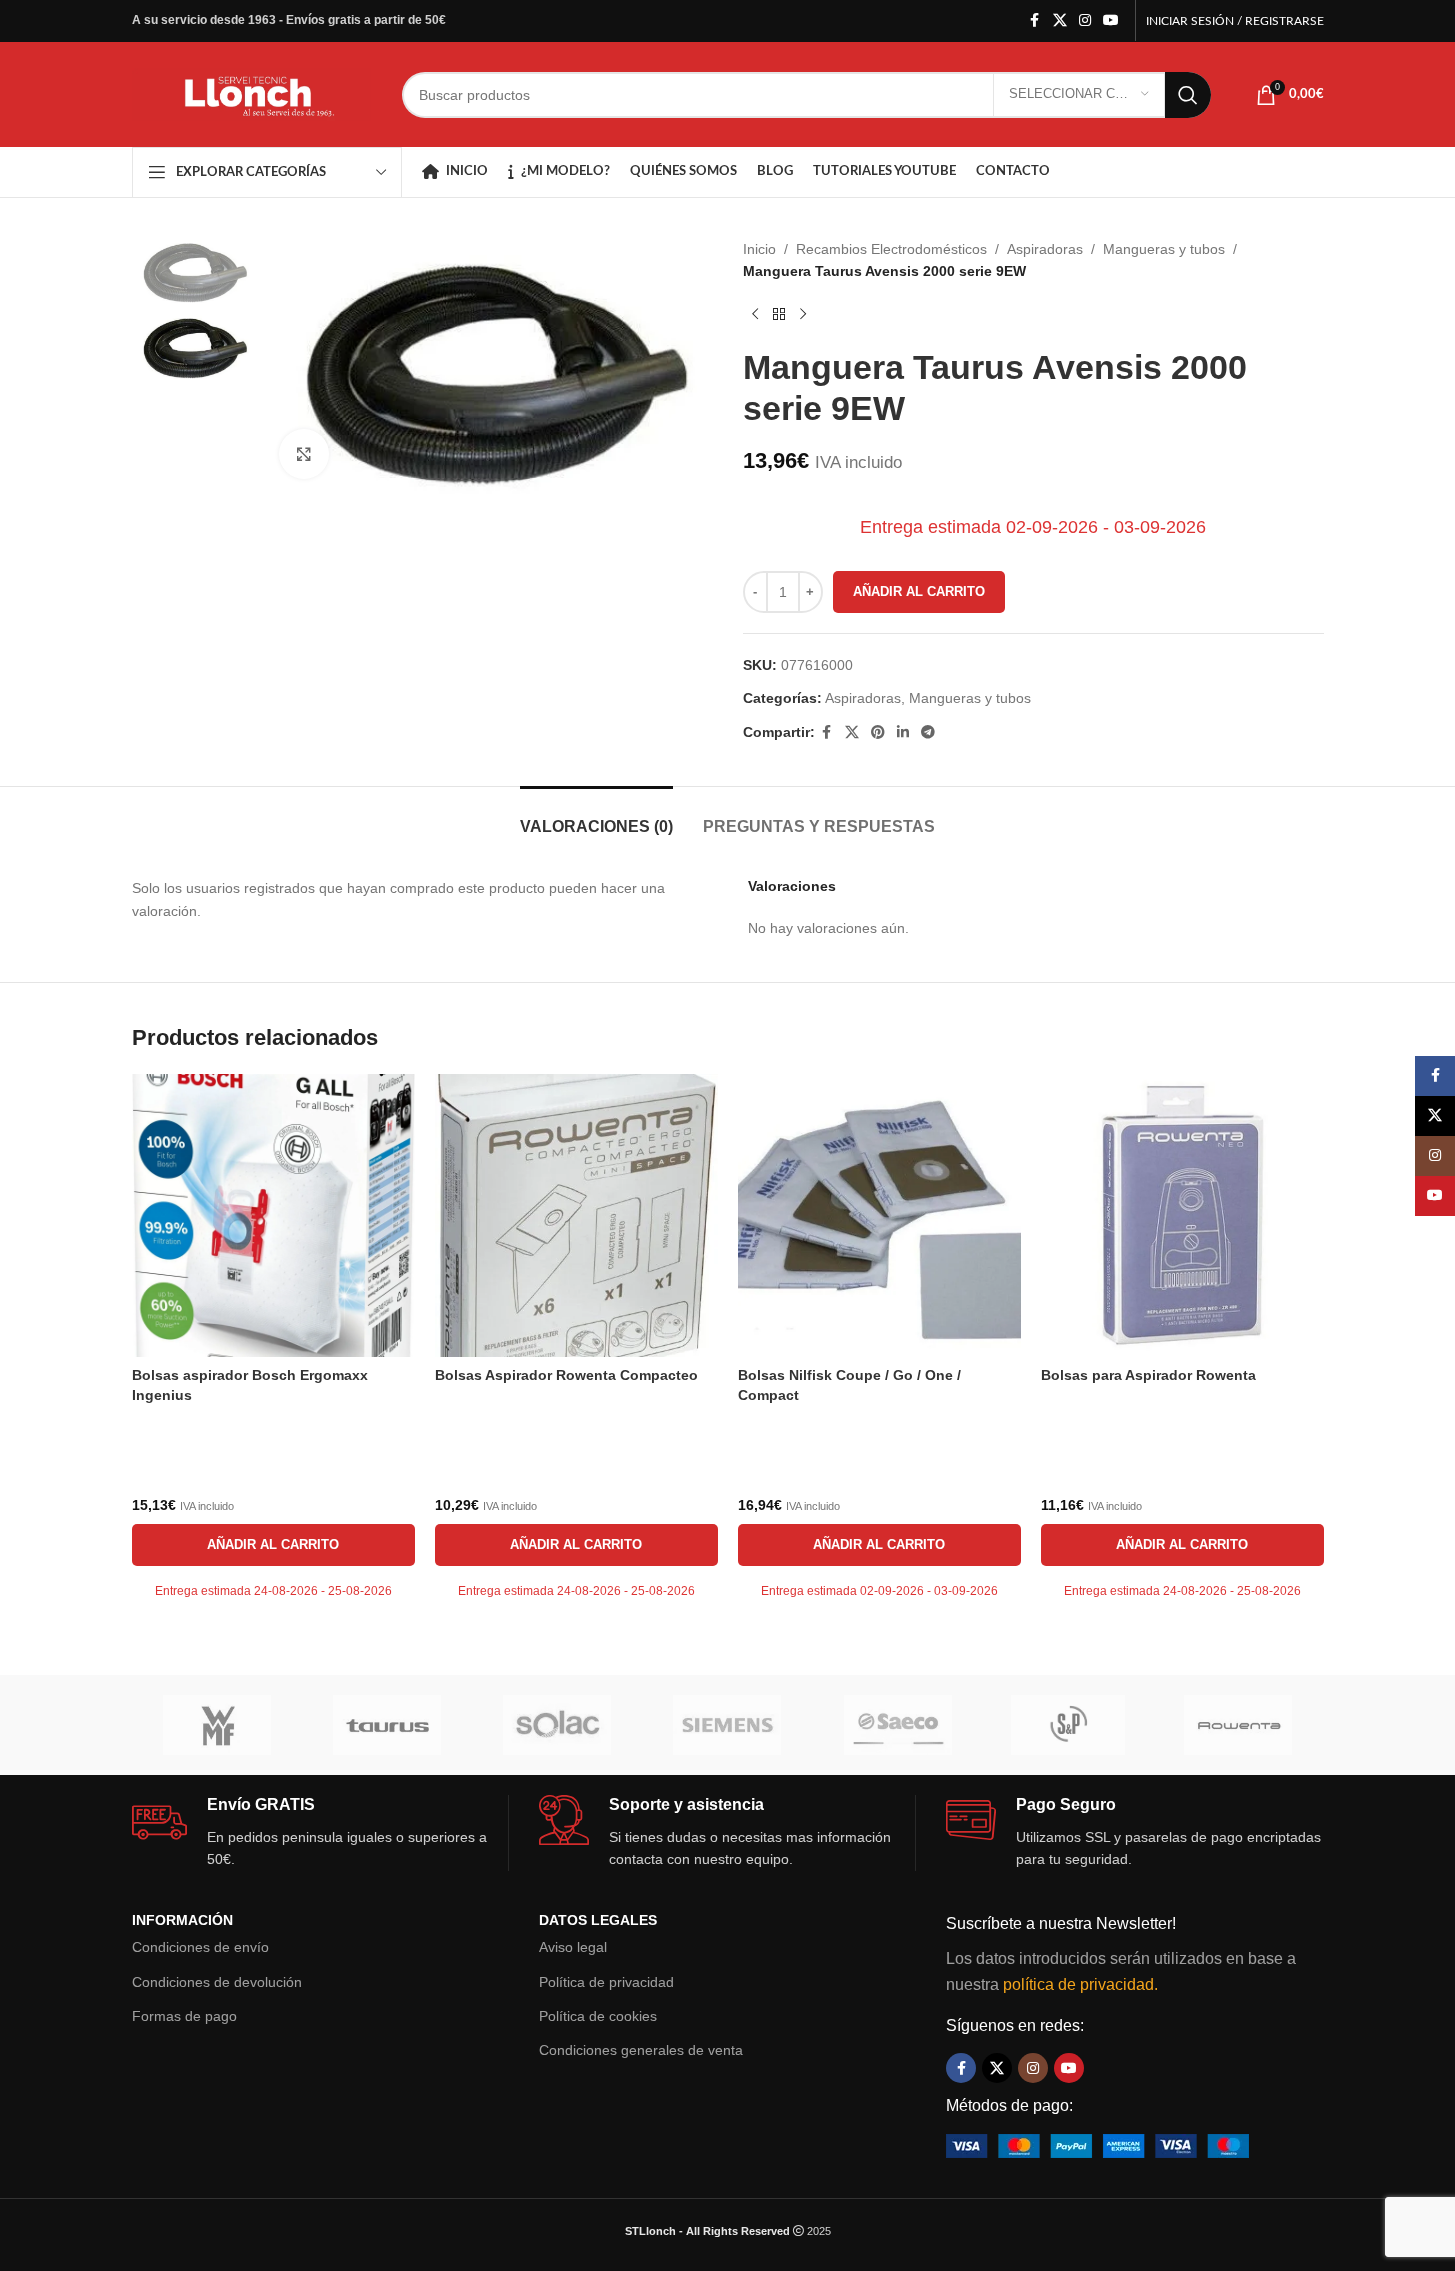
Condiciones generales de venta (641, 2050)
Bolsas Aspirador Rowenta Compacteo (566, 1375)
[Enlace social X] (1060, 20)
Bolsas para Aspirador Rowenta (1148, 1375)
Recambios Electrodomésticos (891, 249)
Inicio (759, 249)
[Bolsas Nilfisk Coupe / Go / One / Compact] (879, 1215)
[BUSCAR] (1188, 95)
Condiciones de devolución (217, 1982)
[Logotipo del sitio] (252, 93)
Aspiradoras (1045, 249)
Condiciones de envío (200, 1947)
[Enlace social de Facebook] (1035, 20)
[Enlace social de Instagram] (1085, 20)
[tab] (596, 816)
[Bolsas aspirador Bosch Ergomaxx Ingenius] (273, 1215)
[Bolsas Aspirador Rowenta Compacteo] (576, 1215)
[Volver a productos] (779, 315)
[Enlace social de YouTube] (1111, 20)
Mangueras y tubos (1164, 249)
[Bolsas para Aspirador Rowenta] (1182, 1215)
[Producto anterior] (755, 315)
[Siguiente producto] (803, 315)
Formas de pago (184, 2016)
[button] (273, 1545)
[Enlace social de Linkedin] (903, 732)
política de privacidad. (1080, 1984)
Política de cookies (598, 2016)
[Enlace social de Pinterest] (878, 732)
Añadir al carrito (919, 591)
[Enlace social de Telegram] (928, 732)
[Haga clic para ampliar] (304, 454)
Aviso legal (573, 1947)
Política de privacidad (606, 1982)
